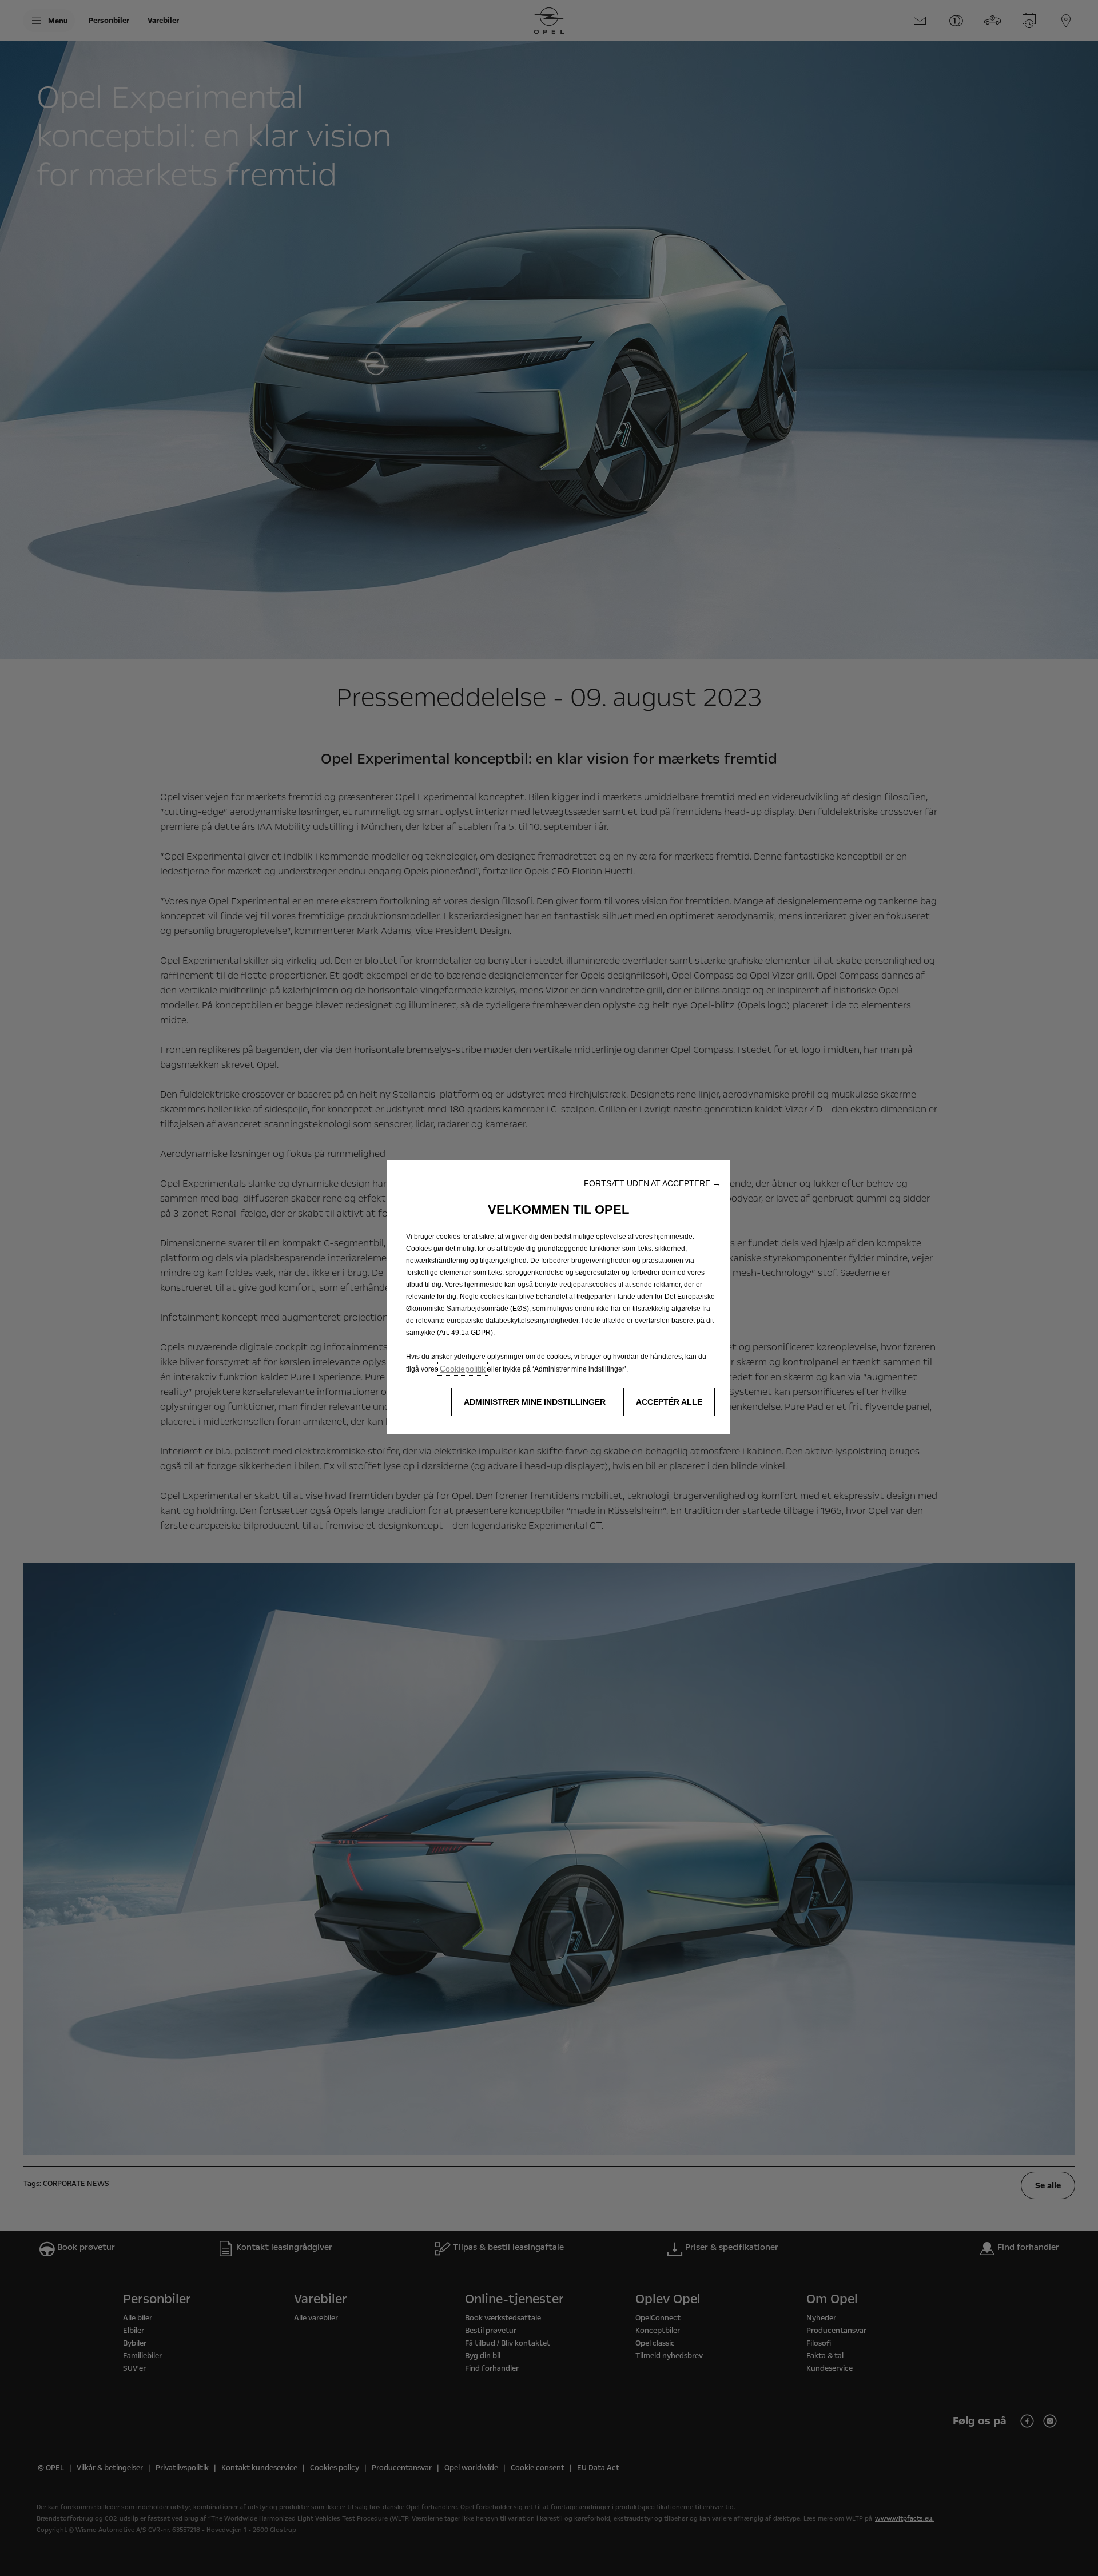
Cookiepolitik (463, 1369)
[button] (652, 1183)
